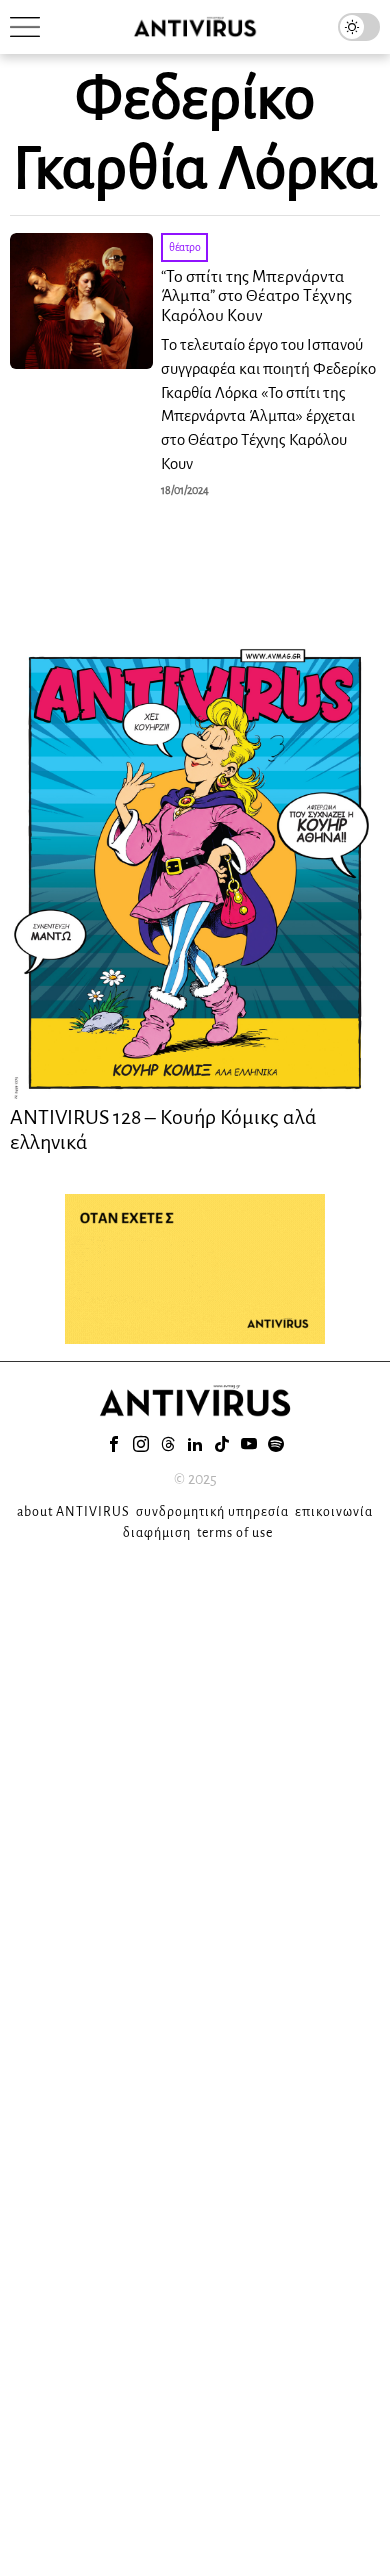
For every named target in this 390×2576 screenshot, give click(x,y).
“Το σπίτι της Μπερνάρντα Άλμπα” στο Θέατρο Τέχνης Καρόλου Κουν (256, 297)
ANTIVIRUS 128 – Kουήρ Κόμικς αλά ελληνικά (163, 1129)
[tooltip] (114, 1444)
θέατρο (184, 247)
